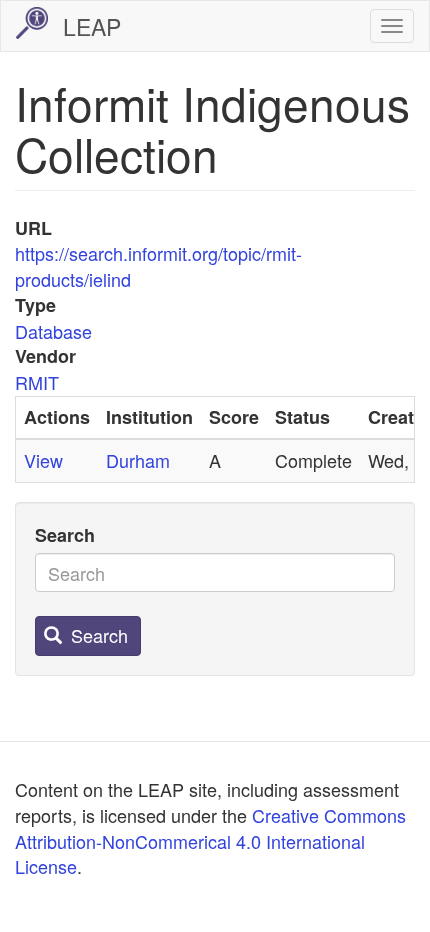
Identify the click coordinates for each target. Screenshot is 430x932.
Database (53, 331)
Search (65, 535)
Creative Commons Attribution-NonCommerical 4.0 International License (210, 840)
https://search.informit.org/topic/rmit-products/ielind (158, 266)
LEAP (92, 26)
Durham (138, 460)
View (43, 460)
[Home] (32, 23)
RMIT (37, 382)
